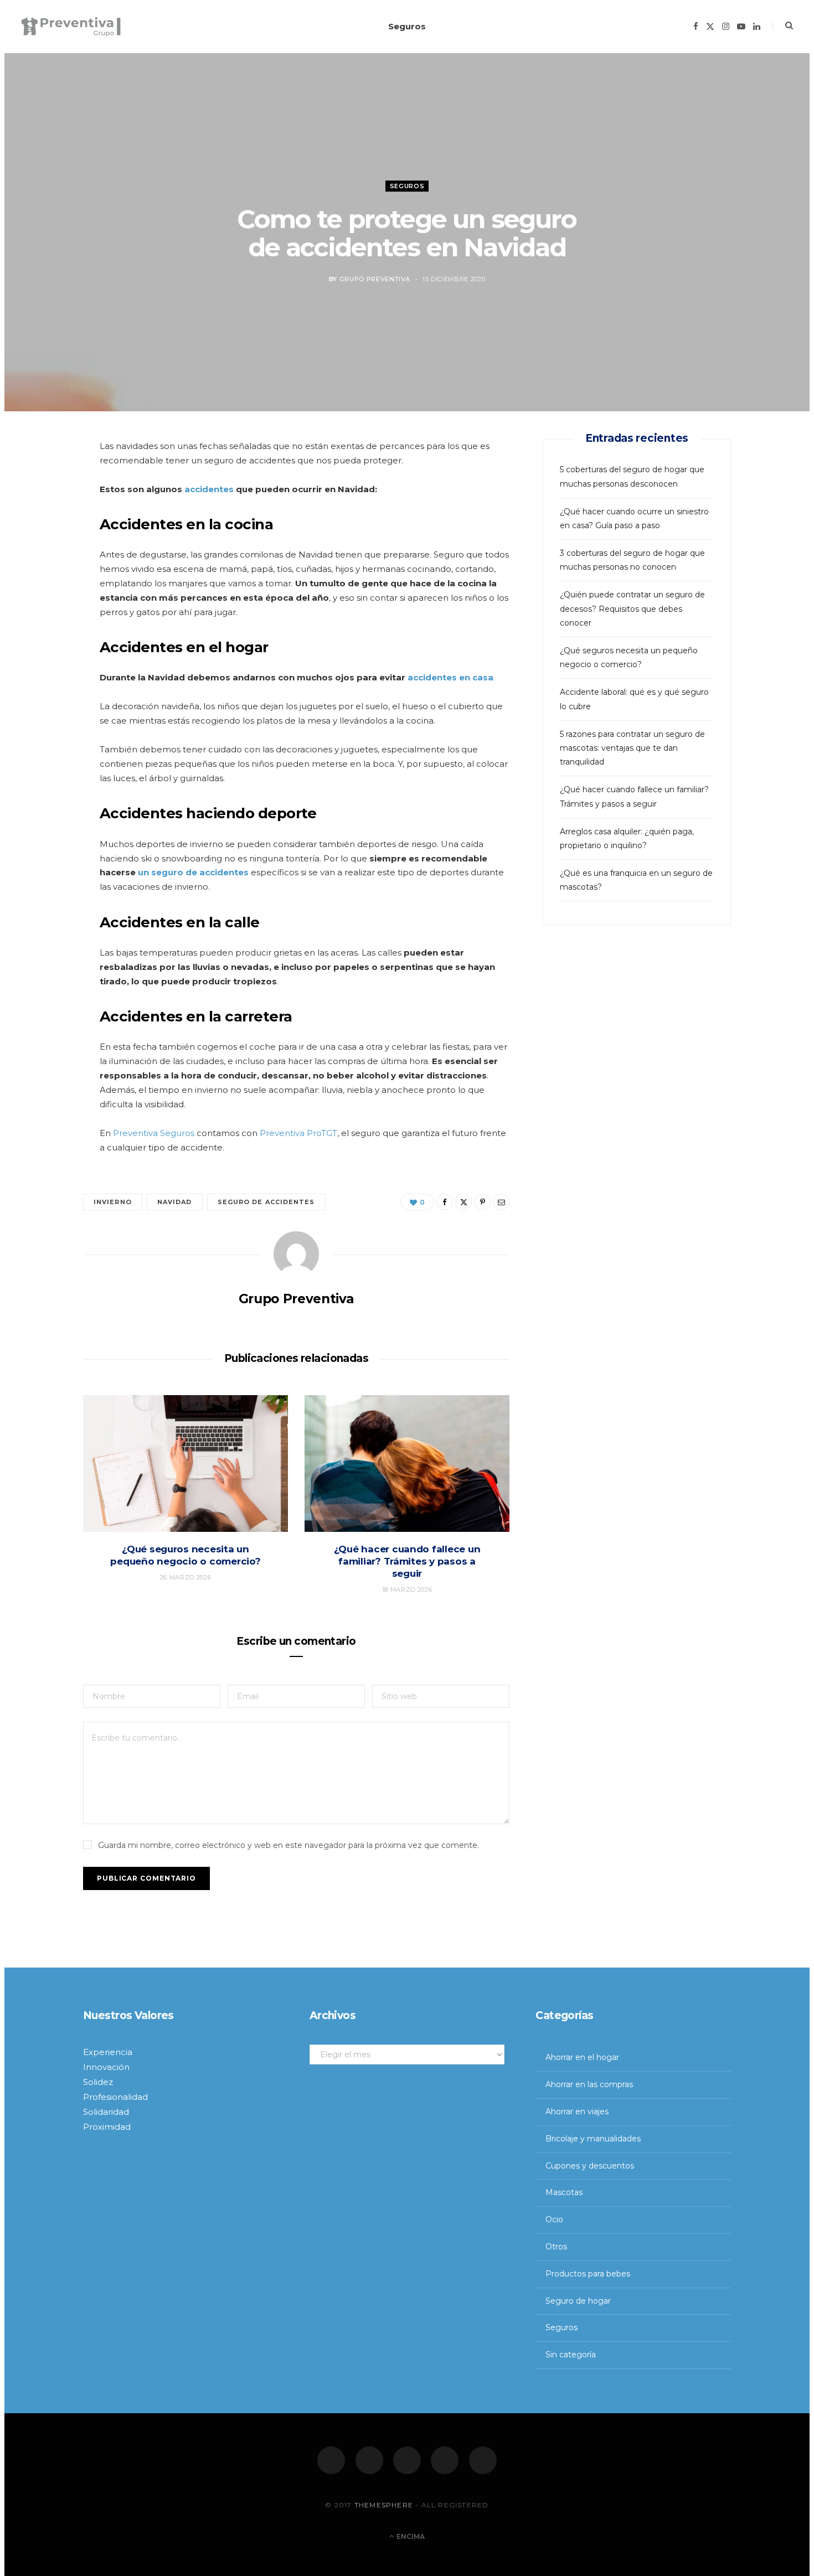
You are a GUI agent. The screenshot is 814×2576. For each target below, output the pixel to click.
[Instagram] (407, 2460)
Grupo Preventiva (375, 279)
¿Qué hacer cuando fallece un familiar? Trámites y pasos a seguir (407, 1561)
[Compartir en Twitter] (45, 512)
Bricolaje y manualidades (593, 2139)
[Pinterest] (45, 540)
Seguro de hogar (578, 2301)
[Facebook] (331, 2460)
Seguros (407, 26)
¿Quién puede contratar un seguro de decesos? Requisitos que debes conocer (632, 608)
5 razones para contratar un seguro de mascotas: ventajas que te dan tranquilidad (632, 748)
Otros (556, 2247)
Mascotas (564, 2192)
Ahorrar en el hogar (582, 2057)
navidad (175, 1202)
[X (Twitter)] (369, 2460)
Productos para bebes (588, 2274)
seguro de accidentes (266, 1202)
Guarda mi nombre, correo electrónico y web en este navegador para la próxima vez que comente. (288, 1845)
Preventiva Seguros (154, 1133)
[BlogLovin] (483, 2460)
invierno (113, 1202)
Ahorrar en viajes (577, 2112)
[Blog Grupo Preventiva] (71, 27)
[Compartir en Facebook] (45, 483)
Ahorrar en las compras (589, 2084)
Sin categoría (571, 2355)
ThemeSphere (384, 2505)
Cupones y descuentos (590, 2166)
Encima (410, 2536)
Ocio (554, 2219)
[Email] (45, 568)
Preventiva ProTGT (298, 1133)
